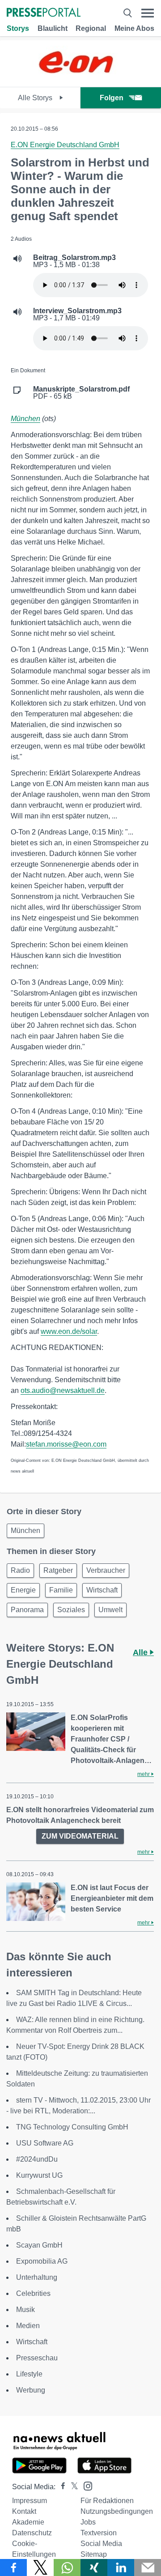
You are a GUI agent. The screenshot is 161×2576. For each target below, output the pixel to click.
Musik (25, 2310)
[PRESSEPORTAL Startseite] (44, 13)
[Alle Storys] (80, 79)
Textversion (99, 2533)
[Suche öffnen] (127, 13)
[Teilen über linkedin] (121, 2567)
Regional (91, 28)
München (25, 419)
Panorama (27, 1610)
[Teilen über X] (40, 2567)
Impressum (30, 2501)
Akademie (28, 2522)
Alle (141, 1652)
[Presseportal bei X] (72, 2487)
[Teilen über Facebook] (13, 2567)
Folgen (112, 98)
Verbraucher (106, 1570)
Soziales (71, 1610)
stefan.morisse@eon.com (66, 1444)
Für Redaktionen (107, 2501)
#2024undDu (37, 2159)
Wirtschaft (102, 1590)
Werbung (31, 2390)
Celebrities (33, 2293)
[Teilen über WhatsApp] (67, 2567)
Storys (18, 28)
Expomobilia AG (42, 2261)
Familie (61, 1590)
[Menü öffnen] (148, 13)
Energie (23, 1590)
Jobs (88, 2522)
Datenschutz (32, 2533)
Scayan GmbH (39, 2245)
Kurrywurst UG (39, 2175)
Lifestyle (29, 2374)
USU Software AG (45, 2143)
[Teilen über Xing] (94, 2567)
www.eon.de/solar (69, 1331)
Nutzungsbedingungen (117, 2511)
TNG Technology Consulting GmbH (72, 2127)
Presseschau (37, 2358)
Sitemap (94, 2554)
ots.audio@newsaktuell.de (63, 1390)
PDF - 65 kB (81, 393)
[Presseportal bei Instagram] (85, 2485)
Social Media (101, 2544)
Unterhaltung (37, 2277)
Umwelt (110, 1610)
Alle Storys (36, 98)
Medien (28, 2326)
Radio (20, 1570)
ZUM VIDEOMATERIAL (80, 1836)
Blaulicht (53, 28)
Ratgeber (58, 1570)
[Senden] (148, 2567)
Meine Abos (134, 28)
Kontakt (24, 2511)
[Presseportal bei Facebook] (60, 2487)
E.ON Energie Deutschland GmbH (65, 145)
